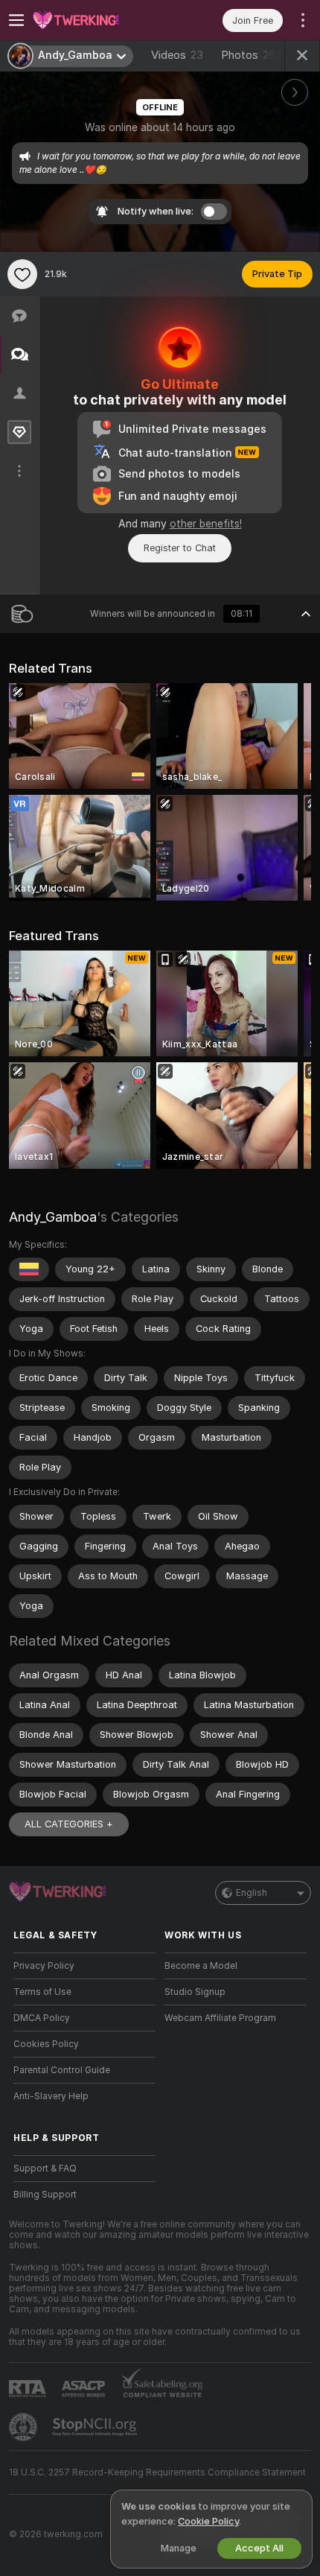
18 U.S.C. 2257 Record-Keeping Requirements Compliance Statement (157, 2472)
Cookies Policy (46, 2044)
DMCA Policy (42, 2018)
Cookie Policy (208, 2521)
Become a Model (201, 1966)
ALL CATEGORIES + (69, 1824)
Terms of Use (42, 1992)
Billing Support (45, 2195)
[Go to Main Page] (96, 20)
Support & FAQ (45, 2169)
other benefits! (206, 524)
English (252, 1893)
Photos (251, 55)
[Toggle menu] (16, 20)
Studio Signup (195, 1992)
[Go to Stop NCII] (96, 2427)
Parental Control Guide (62, 2070)
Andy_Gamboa (53, 1217)
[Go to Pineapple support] (25, 2427)
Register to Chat (180, 548)
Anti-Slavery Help (51, 2096)
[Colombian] (29, 1269)
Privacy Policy (44, 1966)
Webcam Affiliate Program (220, 2018)
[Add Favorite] (22, 274)
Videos (177, 55)
